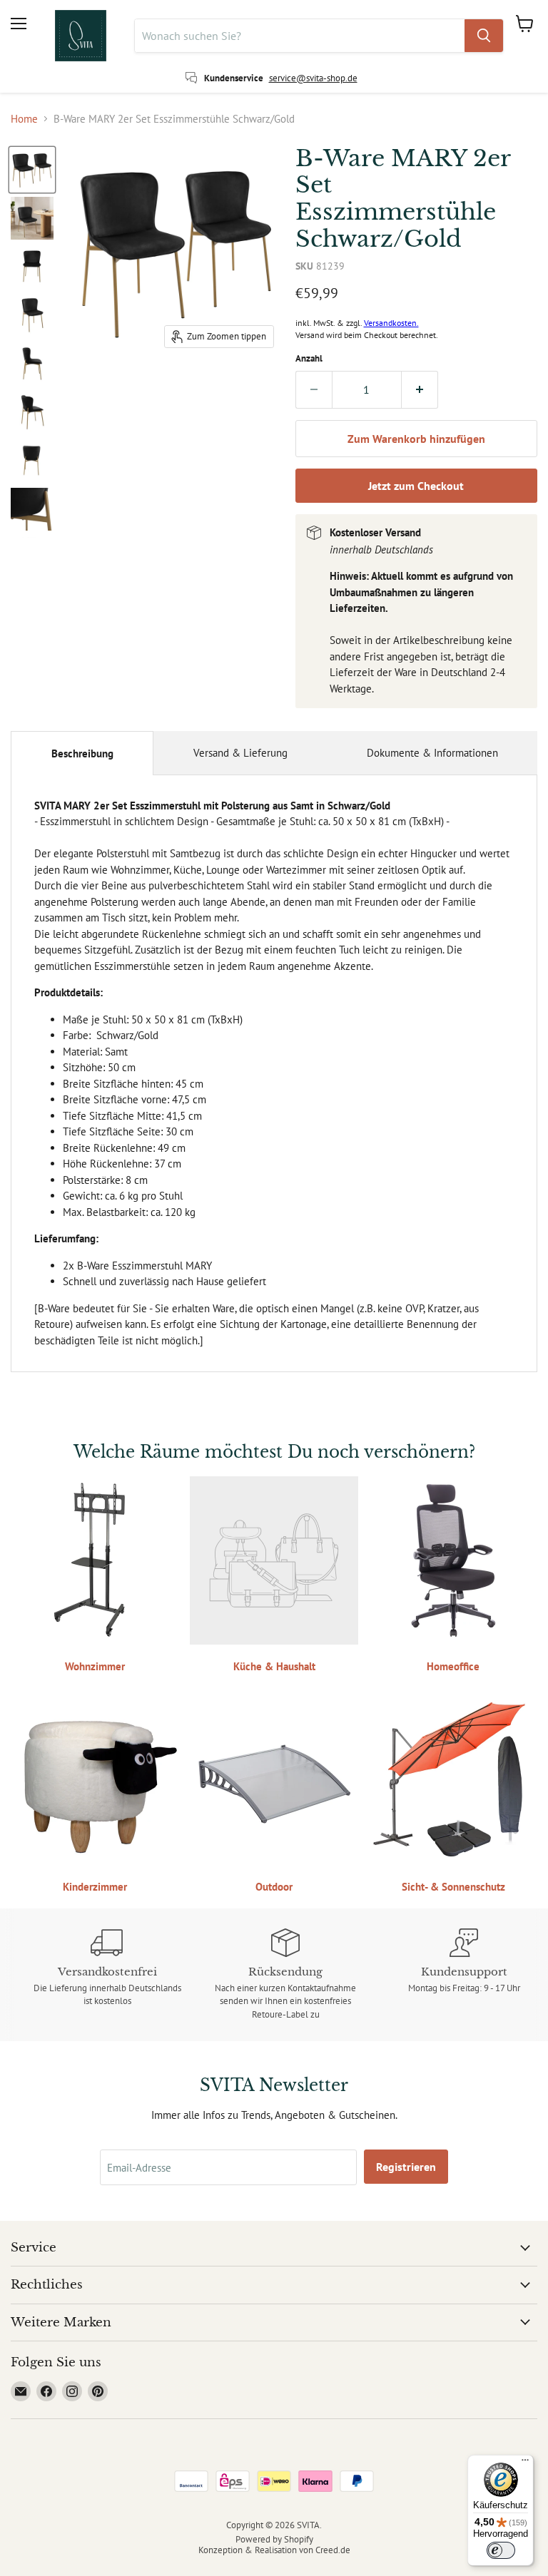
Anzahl (309, 358)
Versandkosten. (391, 323)
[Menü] (525, 2463)
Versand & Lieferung (240, 753)
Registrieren (406, 2167)
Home (24, 119)
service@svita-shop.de (313, 78)
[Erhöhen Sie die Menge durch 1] (420, 389)
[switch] (501, 2550)
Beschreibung (82, 753)
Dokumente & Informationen (432, 753)
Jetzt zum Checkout (416, 486)
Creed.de (333, 2550)
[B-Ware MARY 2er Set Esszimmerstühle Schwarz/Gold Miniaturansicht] (32, 170)
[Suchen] (484, 36)
